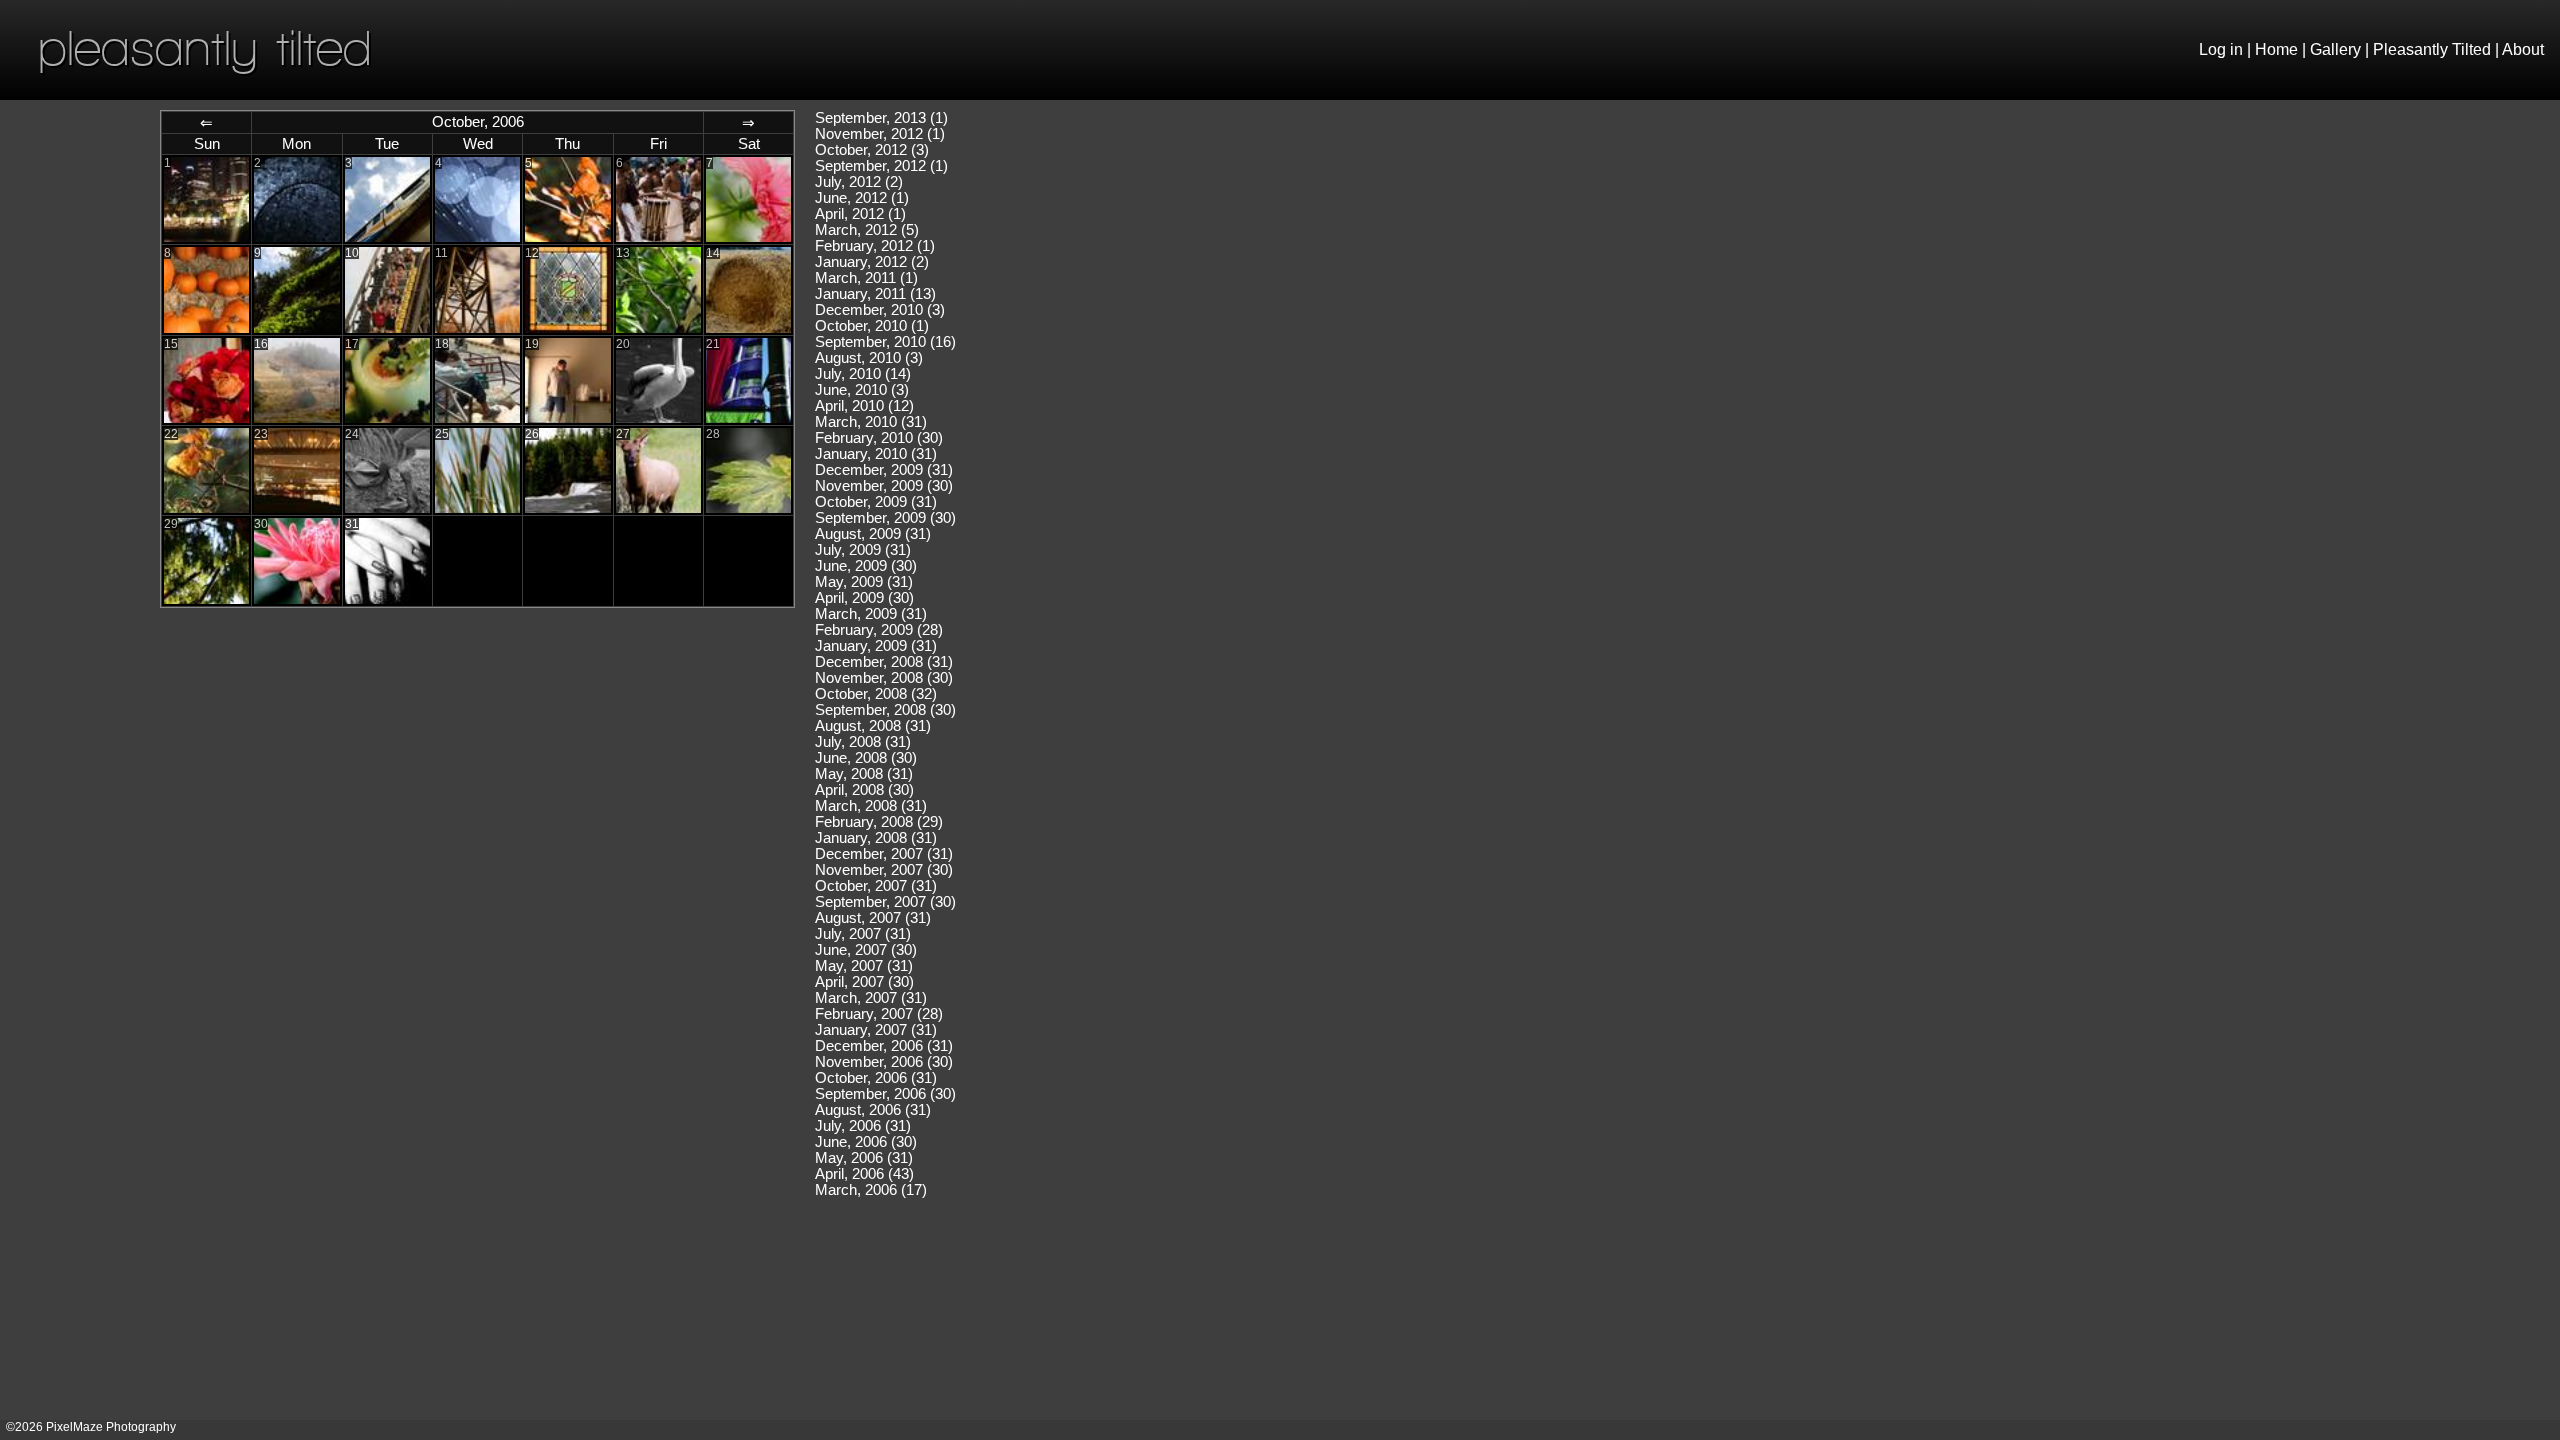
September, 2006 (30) (885, 1094)
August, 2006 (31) (873, 1110)
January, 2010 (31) (876, 454)
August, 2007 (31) (873, 918)
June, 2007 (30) (866, 950)
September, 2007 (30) (885, 902)
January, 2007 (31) (876, 1030)
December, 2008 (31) (884, 662)
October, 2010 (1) (872, 326)
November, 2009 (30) (884, 486)
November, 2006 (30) (884, 1062)
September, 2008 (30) (885, 710)
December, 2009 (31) (884, 470)
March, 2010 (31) (871, 422)
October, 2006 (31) (876, 1078)
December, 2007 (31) (884, 854)
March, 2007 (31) (871, 998)
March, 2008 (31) (871, 806)
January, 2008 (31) (876, 838)
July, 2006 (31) (863, 1126)
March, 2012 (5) (867, 230)
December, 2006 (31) (884, 1046)
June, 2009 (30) (866, 566)
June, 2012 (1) (862, 198)
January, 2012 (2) (872, 262)
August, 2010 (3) (869, 358)
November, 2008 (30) (884, 678)
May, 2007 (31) (864, 966)
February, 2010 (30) (879, 438)
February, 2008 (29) (879, 822)
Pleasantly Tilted (2432, 49)
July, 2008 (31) (863, 742)
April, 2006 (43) (864, 1174)
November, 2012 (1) (880, 134)
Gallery (2335, 49)
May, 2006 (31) (864, 1158)
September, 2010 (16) (885, 342)
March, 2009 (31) (871, 614)
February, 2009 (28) (879, 630)
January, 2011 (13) (875, 294)
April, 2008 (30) (864, 790)
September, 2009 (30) (885, 518)
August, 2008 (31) (873, 726)
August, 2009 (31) (873, 534)
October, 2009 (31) (876, 502)
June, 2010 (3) (862, 390)
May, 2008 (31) (864, 774)
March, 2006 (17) (871, 1190)
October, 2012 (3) (872, 150)
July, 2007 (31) (863, 934)
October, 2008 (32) (876, 694)
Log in (2221, 49)
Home (2276, 49)
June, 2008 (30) (866, 758)
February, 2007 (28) (879, 1014)
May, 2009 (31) (864, 582)
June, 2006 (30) (866, 1142)
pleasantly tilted (205, 47)
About (2523, 49)
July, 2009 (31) (863, 550)
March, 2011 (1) (866, 278)
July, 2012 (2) (859, 182)
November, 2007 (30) (884, 870)
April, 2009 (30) (864, 598)
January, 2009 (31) (876, 646)
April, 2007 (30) (864, 982)
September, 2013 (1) (881, 118)
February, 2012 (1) (875, 246)
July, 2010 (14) (863, 374)
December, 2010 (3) (880, 310)
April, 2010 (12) (864, 406)
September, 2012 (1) (881, 166)
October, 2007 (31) (876, 886)
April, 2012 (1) (860, 214)
